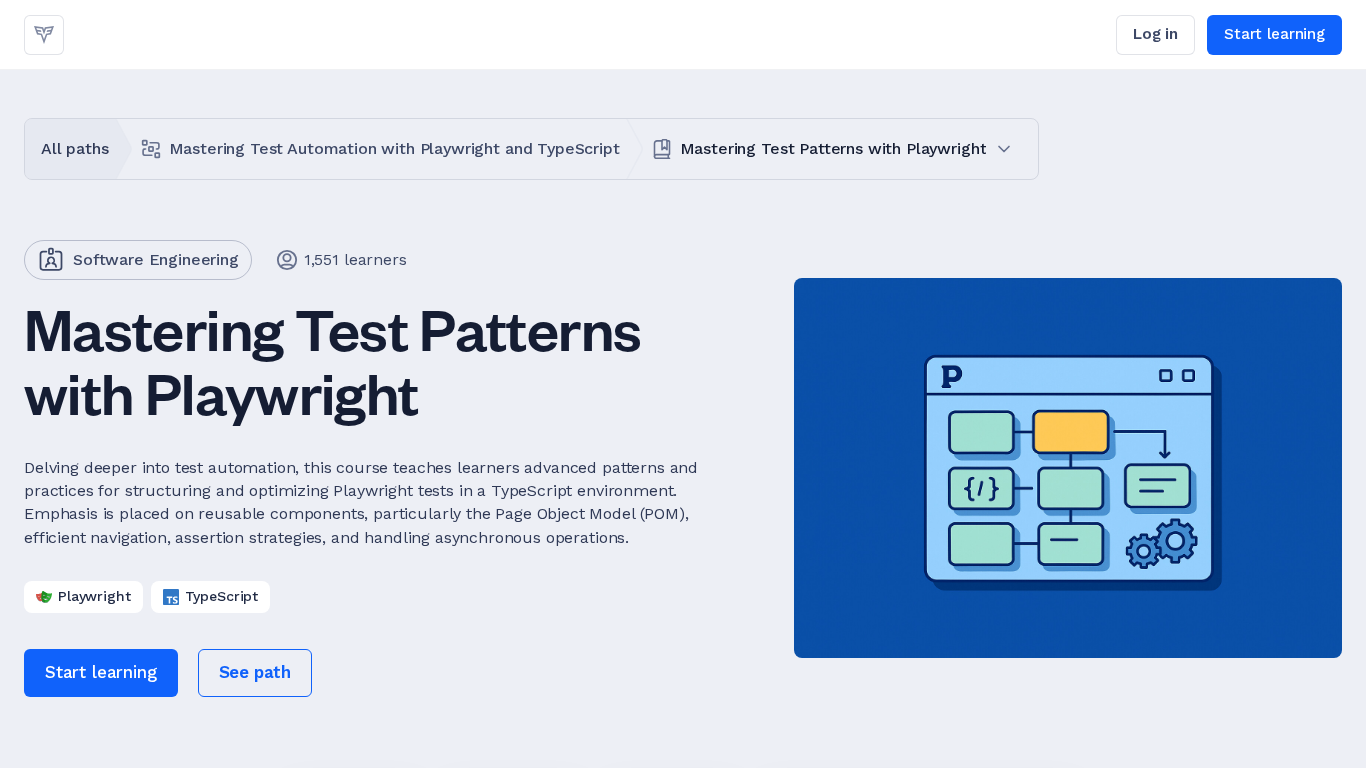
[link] (44, 35)
